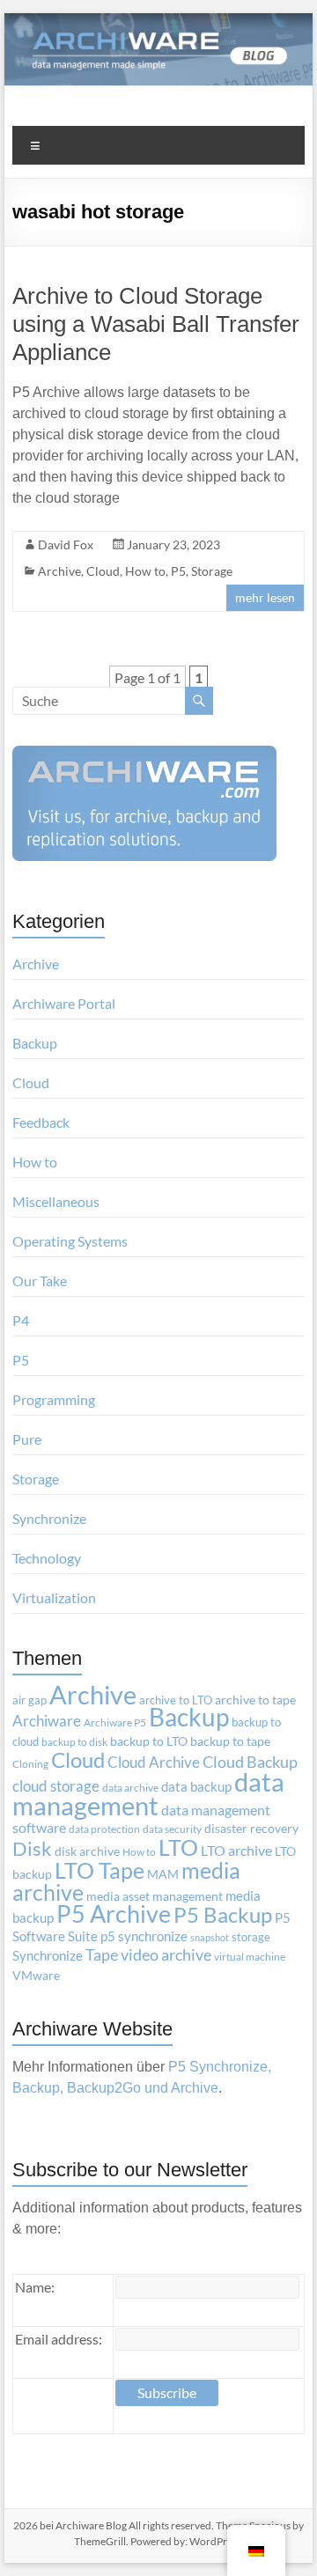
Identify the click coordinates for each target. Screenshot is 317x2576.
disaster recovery (251, 1829)
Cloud (103, 571)
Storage (212, 571)
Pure (27, 1439)
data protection (104, 1829)
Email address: (59, 2339)
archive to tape (255, 1700)
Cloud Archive (154, 1762)
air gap (29, 1700)
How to (145, 571)
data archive (130, 1788)
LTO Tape (100, 1870)
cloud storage (56, 1786)
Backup (35, 1043)
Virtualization (54, 1597)
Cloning (30, 1764)
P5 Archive (114, 1914)
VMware (36, 1976)
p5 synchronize (144, 1936)
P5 (178, 571)
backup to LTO (149, 1741)
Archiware (47, 1721)
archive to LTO (176, 1700)
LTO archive (236, 1850)
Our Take (40, 1281)
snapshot (210, 1937)
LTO (178, 1847)
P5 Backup (223, 1915)
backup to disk (74, 1742)
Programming (54, 1399)
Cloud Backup (250, 1762)
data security (172, 1829)
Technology (47, 1558)
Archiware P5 (115, 1722)
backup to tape (230, 1741)
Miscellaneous (56, 1201)
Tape (102, 1955)
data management (148, 1794)
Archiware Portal (64, 1003)
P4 (21, 1320)
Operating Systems (70, 1241)
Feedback (41, 1122)
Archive (59, 571)
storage (251, 1937)
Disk (32, 1848)
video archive (166, 1955)
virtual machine (250, 1957)
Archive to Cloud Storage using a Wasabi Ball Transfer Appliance (156, 324)
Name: (35, 2287)
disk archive (87, 1851)
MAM (163, 1874)
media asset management (155, 1896)
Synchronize (49, 1518)
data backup (196, 1787)
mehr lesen (265, 597)
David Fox (66, 545)
